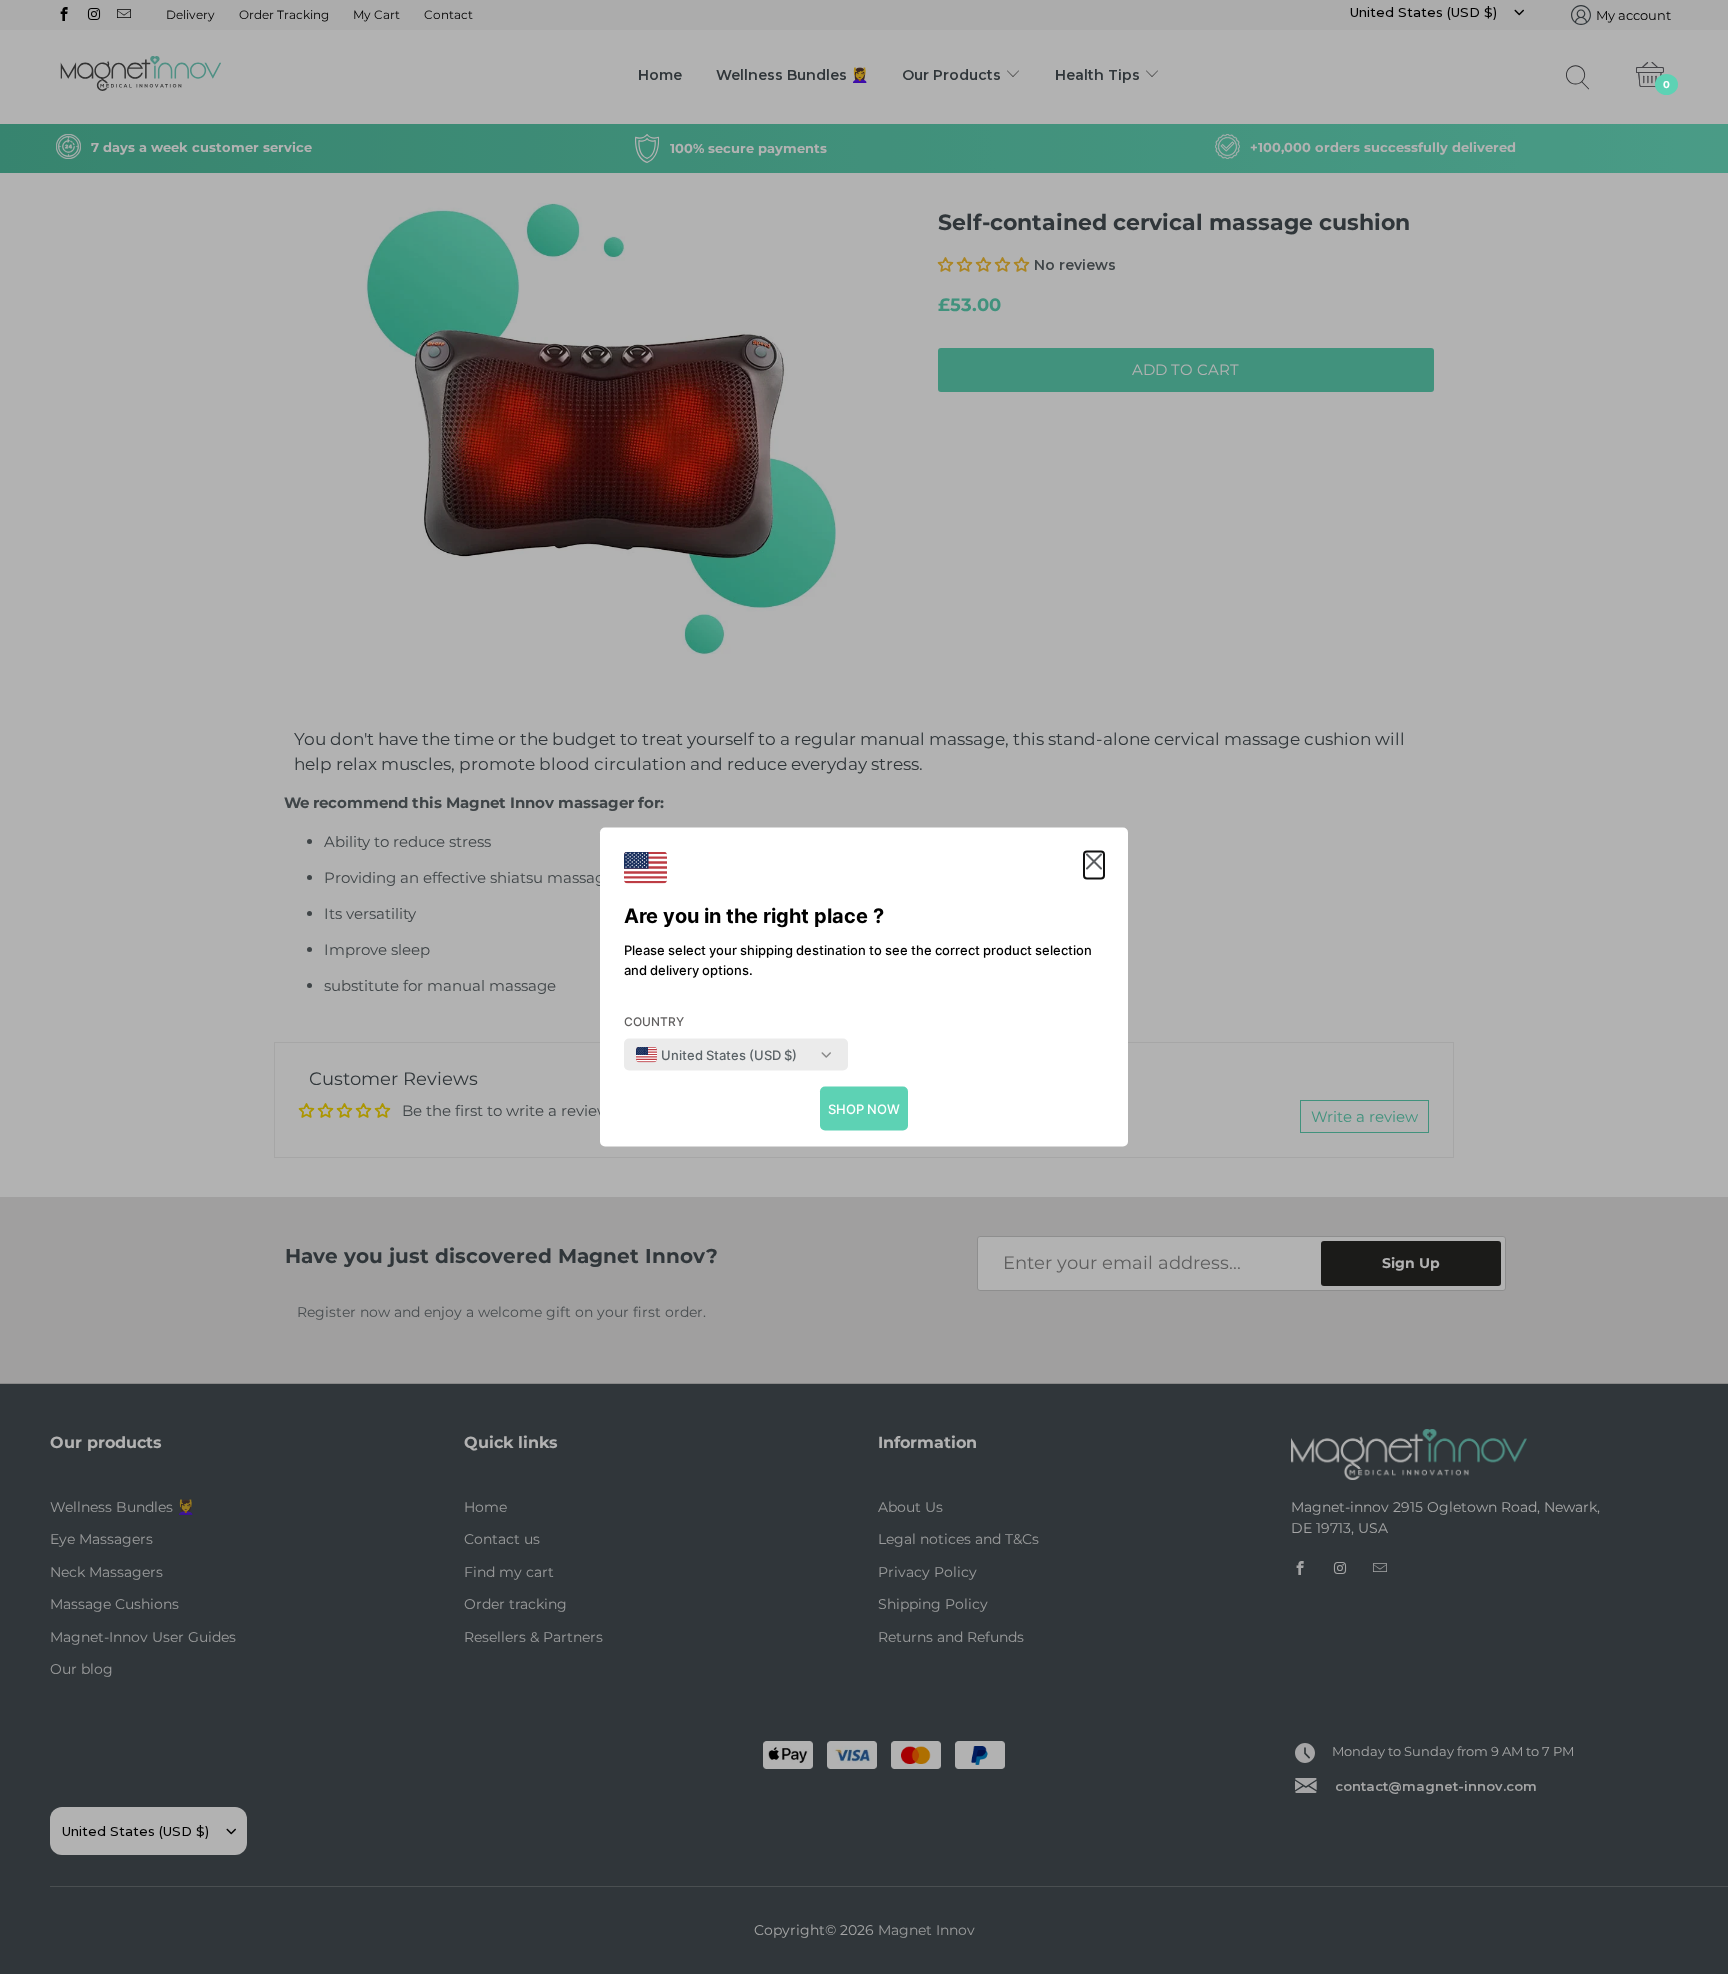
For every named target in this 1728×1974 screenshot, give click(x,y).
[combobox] (716, 1055)
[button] (1094, 865)
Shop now (864, 1109)
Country (654, 1021)
